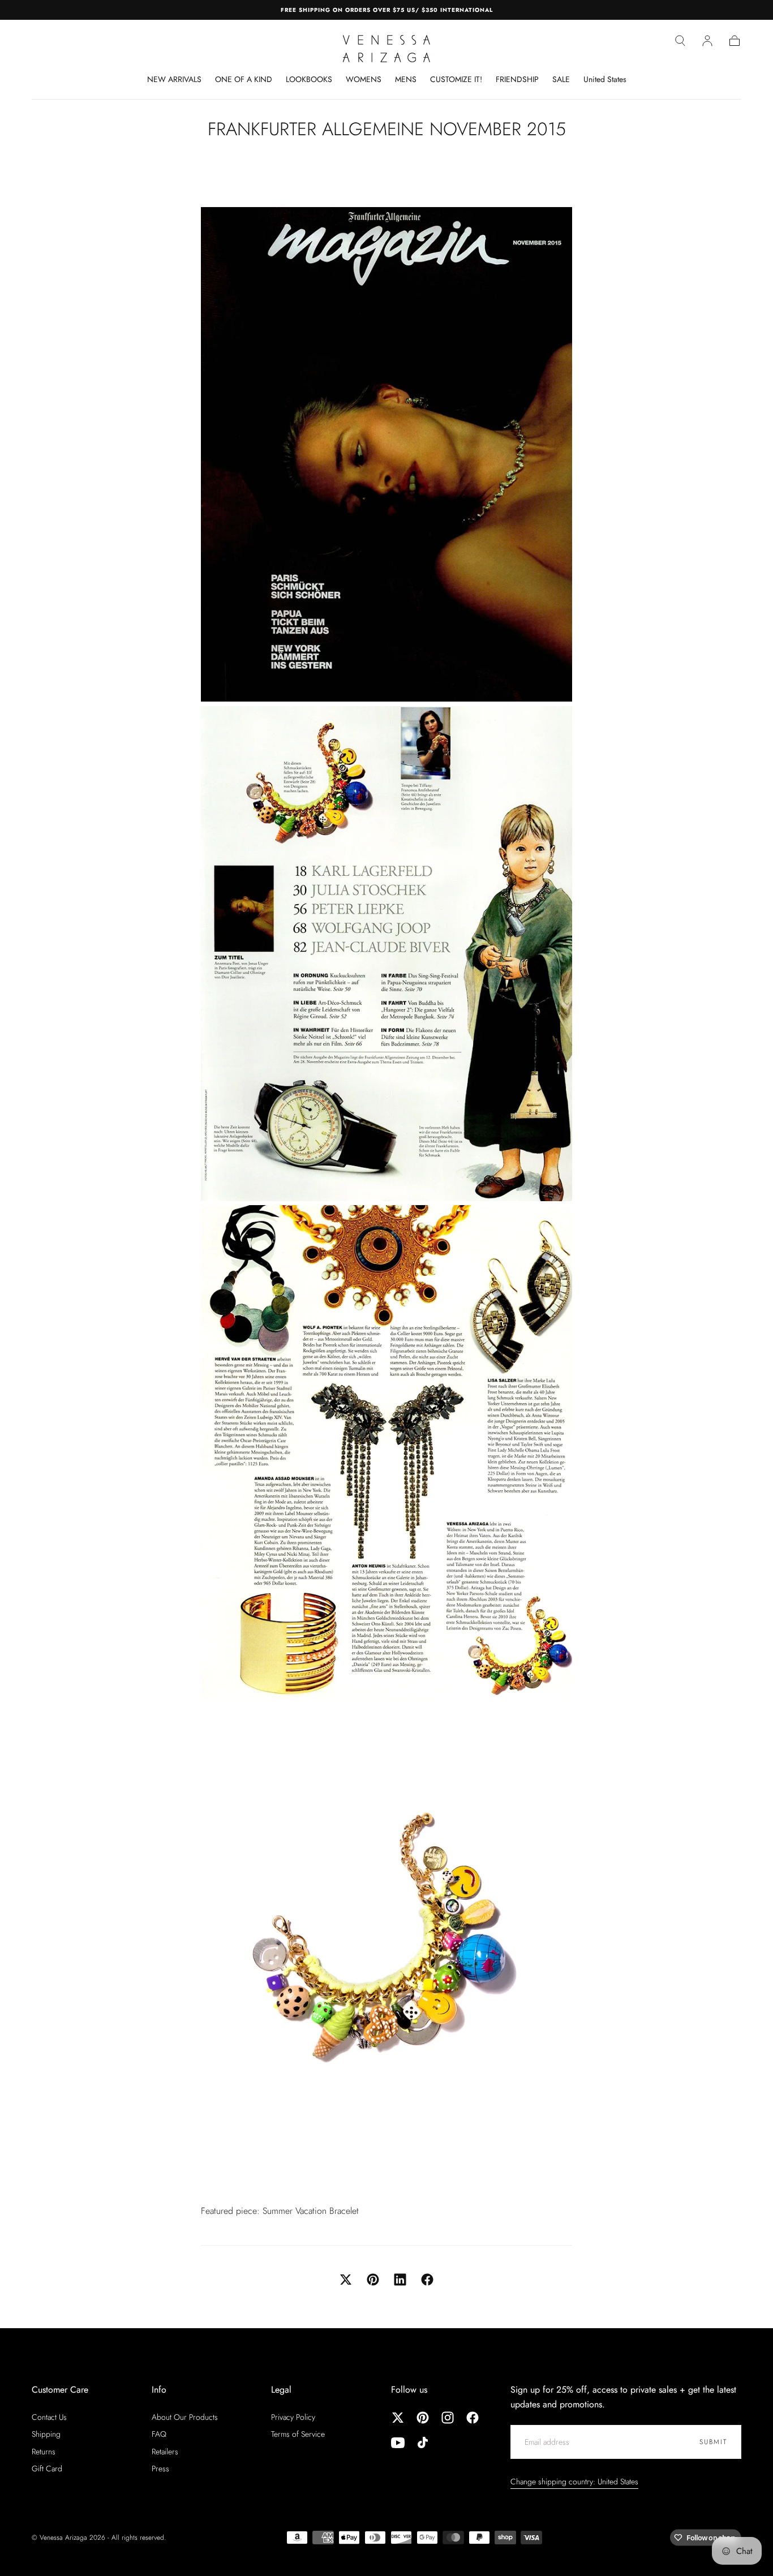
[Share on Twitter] (346, 2280)
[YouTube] (398, 2442)
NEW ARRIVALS (174, 80)
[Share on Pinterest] (373, 2280)
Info (159, 2390)
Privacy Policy (293, 2417)
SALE (561, 80)
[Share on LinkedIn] (400, 2280)
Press (160, 2469)
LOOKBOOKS (309, 80)
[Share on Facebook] (427, 2280)
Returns (44, 2452)
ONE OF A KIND (244, 80)
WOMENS (364, 80)
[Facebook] (473, 2418)
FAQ (159, 2434)
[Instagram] (448, 2418)
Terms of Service (298, 2434)
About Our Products (185, 2417)
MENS (406, 80)
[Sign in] (707, 41)
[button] (680, 41)
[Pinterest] (423, 2418)
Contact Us (49, 2417)
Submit (713, 2442)
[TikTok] (423, 2442)
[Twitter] (398, 2418)
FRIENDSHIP (517, 80)
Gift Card (47, 2469)
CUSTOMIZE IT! (456, 80)
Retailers (165, 2452)
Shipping (46, 2434)
